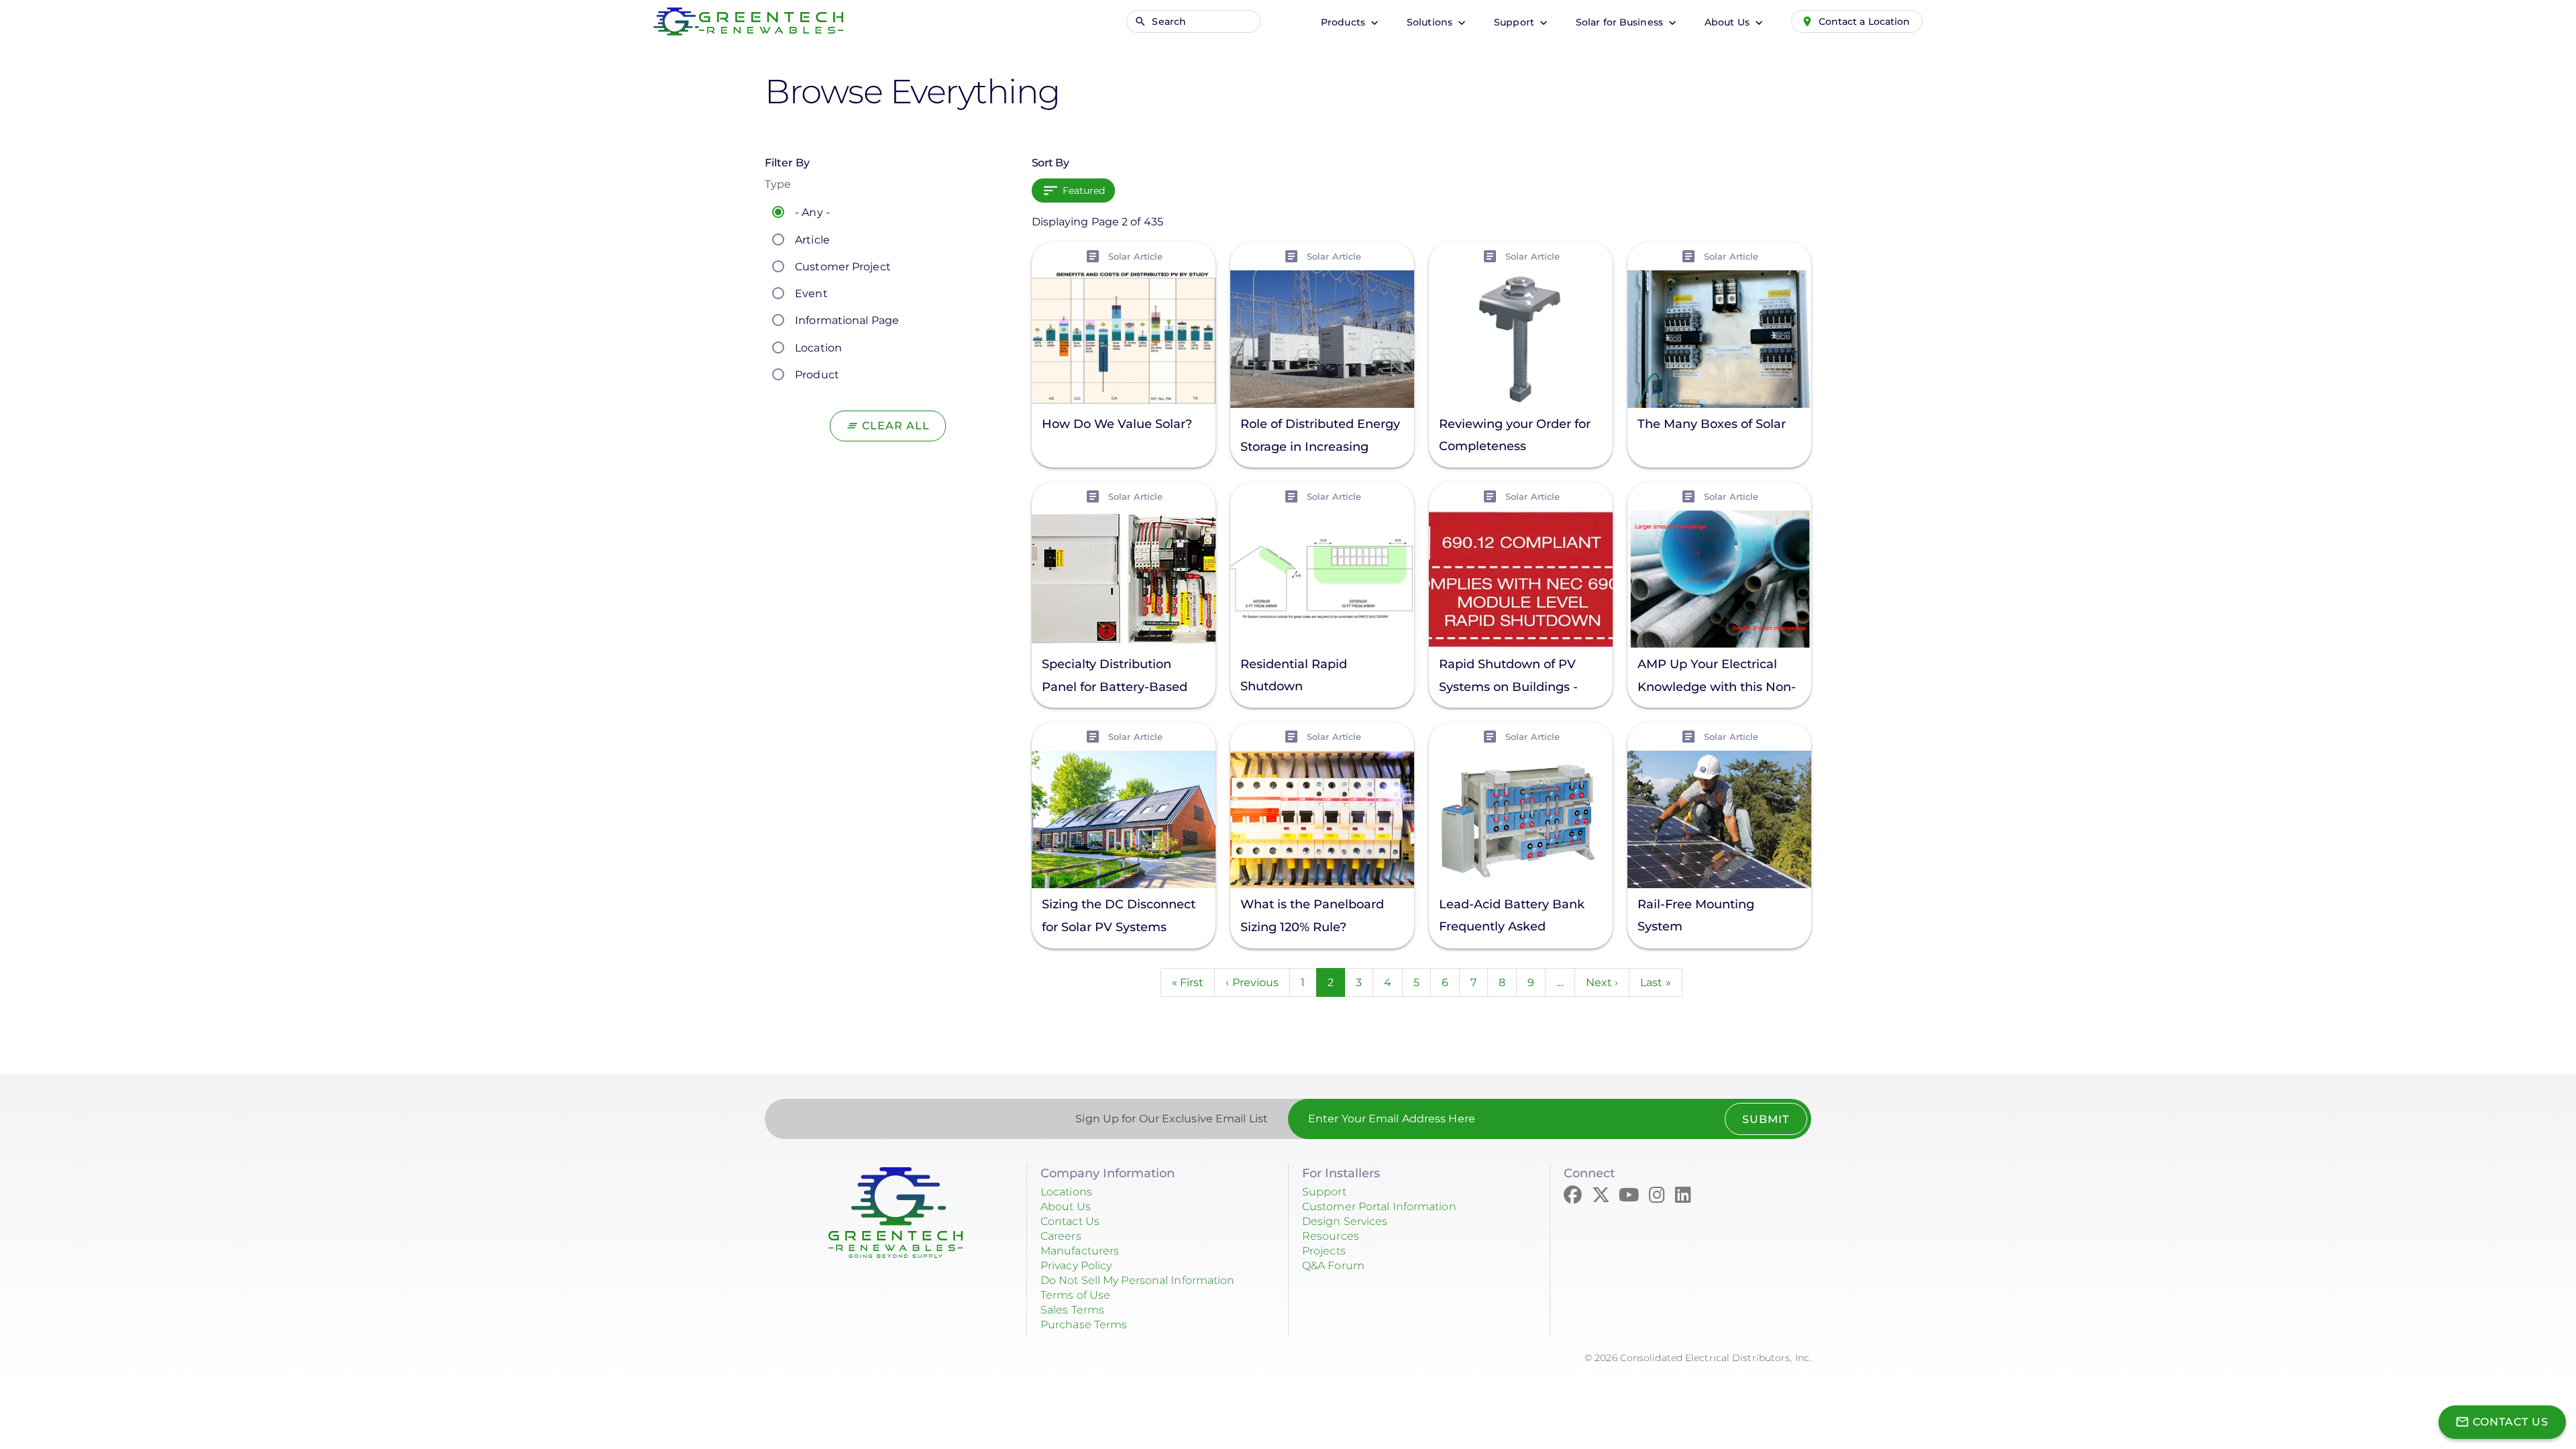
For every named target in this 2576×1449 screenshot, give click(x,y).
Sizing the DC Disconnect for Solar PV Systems (1119, 916)
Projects (1324, 1251)
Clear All (896, 426)
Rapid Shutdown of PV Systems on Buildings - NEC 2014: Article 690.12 (1510, 677)
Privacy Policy (1076, 1266)
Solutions (1431, 22)
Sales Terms (1072, 1310)
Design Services (1345, 1221)
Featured (1084, 191)
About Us (1728, 22)
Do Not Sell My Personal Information (1138, 1280)
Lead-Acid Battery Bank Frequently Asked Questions (1512, 917)
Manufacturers (1080, 1251)
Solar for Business (1621, 22)
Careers (1061, 1236)
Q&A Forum (1333, 1266)
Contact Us (1070, 1221)
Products (1344, 22)
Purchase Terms (1084, 1325)
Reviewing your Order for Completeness (1515, 435)
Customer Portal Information (1379, 1206)
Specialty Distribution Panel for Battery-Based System (1115, 677)
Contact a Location (1865, 21)
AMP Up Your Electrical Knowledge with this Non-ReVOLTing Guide (1717, 677)
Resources (1331, 1236)
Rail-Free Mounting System (1696, 915)
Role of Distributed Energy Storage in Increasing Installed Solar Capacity (1320, 437)
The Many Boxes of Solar (1712, 424)
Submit (1766, 1119)
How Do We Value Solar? (1117, 424)
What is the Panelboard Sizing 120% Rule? (1312, 916)
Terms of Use (1075, 1295)
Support (1515, 22)
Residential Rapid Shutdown (1294, 675)
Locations (1066, 1192)
